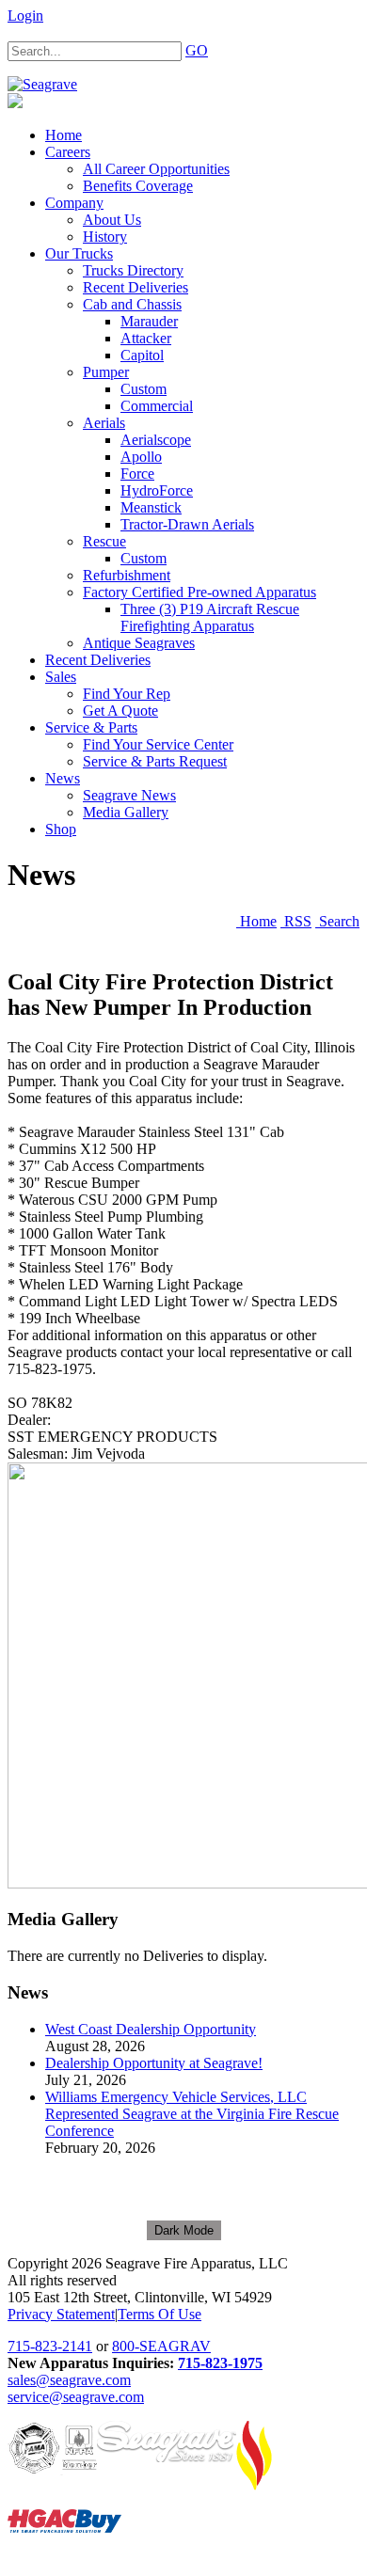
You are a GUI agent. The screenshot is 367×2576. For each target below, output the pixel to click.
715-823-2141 (50, 2346)
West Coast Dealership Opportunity (151, 2029)
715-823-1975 (220, 2363)
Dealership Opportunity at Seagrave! (154, 2063)
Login (25, 16)
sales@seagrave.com (69, 2380)
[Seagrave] (42, 84)
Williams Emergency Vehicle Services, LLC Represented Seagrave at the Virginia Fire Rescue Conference (192, 2114)
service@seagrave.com (76, 2397)
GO (197, 50)
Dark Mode (184, 2230)
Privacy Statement (61, 2314)
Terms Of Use (160, 2314)
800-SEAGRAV (161, 2346)
